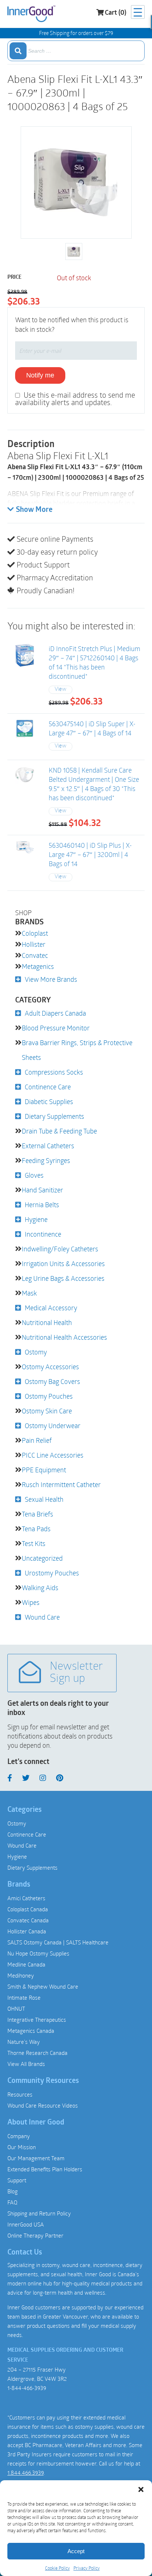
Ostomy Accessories (50, 1367)
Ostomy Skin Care (47, 1411)
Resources (20, 2094)
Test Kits (34, 1543)
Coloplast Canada (28, 1909)
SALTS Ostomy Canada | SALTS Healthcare (58, 1942)
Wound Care (42, 1617)
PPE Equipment (44, 1470)
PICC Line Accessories (53, 1455)
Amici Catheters (26, 1898)
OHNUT (16, 2009)
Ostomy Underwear (53, 1426)
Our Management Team (36, 2158)
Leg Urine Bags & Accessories (63, 1278)
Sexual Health (44, 1499)
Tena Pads (36, 1529)
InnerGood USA (26, 2224)
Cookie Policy (57, 2568)
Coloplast (35, 933)
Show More (34, 510)
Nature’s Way (24, 2042)
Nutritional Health (47, 1322)
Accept (76, 2551)
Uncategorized (42, 1558)
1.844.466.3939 (25, 2473)
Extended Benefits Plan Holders (45, 2169)
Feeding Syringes (46, 1160)
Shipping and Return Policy (39, 2213)
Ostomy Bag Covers (52, 1381)
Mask (29, 1293)
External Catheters (48, 1146)
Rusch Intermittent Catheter (61, 1484)
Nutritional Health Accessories (64, 1337)
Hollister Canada (27, 1931)
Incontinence (43, 1234)
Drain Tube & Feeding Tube (59, 1131)
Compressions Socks (54, 1072)
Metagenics (38, 966)
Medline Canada (26, 1964)
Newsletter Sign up (76, 1673)
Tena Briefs (37, 1514)
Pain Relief (37, 1440)
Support (17, 2180)
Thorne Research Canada (37, 2053)
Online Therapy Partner (35, 2235)
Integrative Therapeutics (37, 2020)
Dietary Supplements (54, 1116)
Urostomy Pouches (52, 1573)
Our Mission (22, 2147)
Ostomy (36, 1352)
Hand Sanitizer (42, 1190)
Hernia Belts (42, 1205)
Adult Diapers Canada (55, 1013)
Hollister (34, 944)
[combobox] (76, 51)
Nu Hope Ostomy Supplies (38, 1953)
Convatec (35, 955)
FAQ (12, 2202)
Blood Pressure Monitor (56, 1028)
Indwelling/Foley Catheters (60, 1249)
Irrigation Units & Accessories (63, 1264)
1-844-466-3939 (27, 2388)
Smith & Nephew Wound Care (43, 1986)
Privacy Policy (87, 2568)
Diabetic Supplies (49, 1101)
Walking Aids (40, 1588)
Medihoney (21, 1975)
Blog (13, 2191)
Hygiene (36, 1219)
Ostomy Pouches (49, 1396)
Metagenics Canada (31, 2031)
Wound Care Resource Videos (43, 2105)
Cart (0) (115, 13)
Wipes (31, 1602)
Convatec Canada (28, 1920)
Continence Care (48, 1087)
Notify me (40, 375)
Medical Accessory (51, 1308)
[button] (141, 2489)
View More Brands (51, 979)
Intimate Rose (24, 1997)
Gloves (34, 1175)
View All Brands (26, 2064)
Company (19, 2136)
